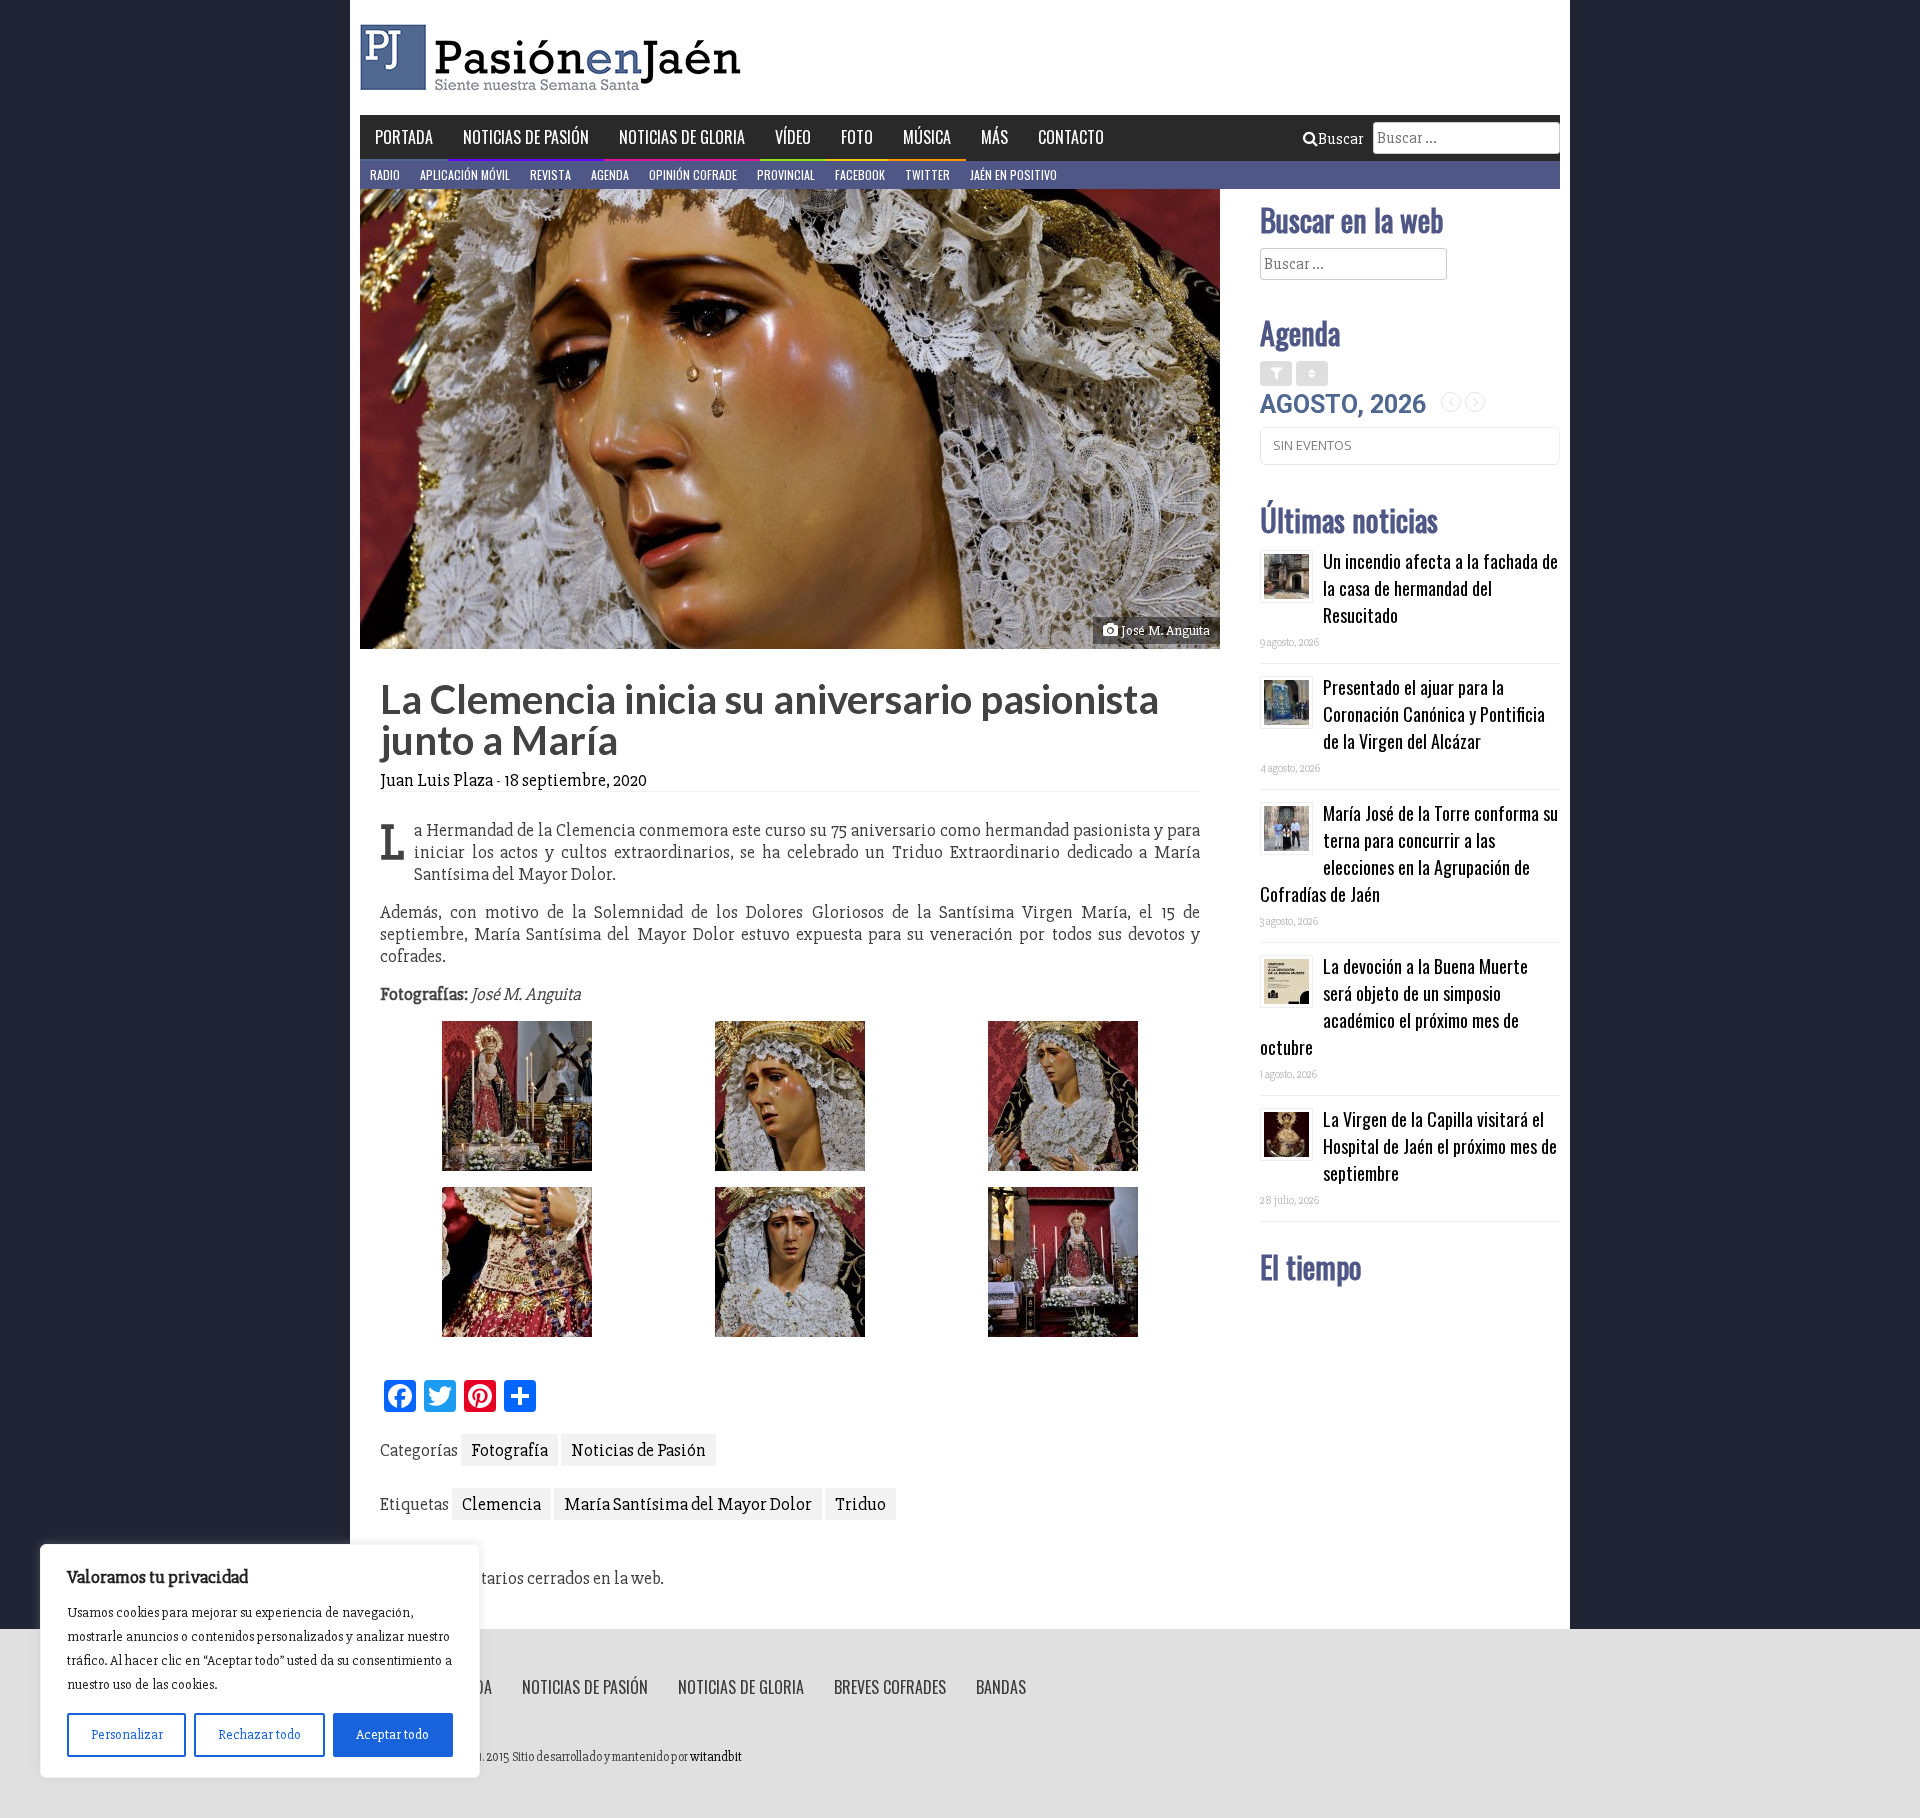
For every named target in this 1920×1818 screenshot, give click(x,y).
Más (994, 137)
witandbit (716, 1757)
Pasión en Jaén (556, 57)
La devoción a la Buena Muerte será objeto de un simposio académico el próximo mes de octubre (1394, 1006)
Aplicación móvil (465, 174)
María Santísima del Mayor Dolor (688, 1504)
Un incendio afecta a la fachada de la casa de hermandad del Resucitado (1440, 588)
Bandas (1001, 1687)
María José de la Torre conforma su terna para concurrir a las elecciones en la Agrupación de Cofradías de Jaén (1409, 853)
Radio (385, 174)
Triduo (860, 1504)
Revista (550, 174)
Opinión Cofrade (693, 174)
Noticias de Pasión (526, 137)
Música (927, 137)
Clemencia (501, 1504)
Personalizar (127, 1734)
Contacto (1071, 137)
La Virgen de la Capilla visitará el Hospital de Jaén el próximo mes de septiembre (1440, 1146)
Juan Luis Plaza (436, 780)
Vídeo (793, 137)
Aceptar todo (392, 1734)
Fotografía (509, 1450)
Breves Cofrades (890, 1687)
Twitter (927, 174)
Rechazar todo (259, 1734)
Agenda (610, 174)
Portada (404, 137)
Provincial (786, 174)
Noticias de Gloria (682, 137)
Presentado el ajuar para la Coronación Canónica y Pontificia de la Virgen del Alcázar (1434, 714)
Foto (857, 137)
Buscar (1340, 139)
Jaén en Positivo (1013, 174)
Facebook (860, 174)
